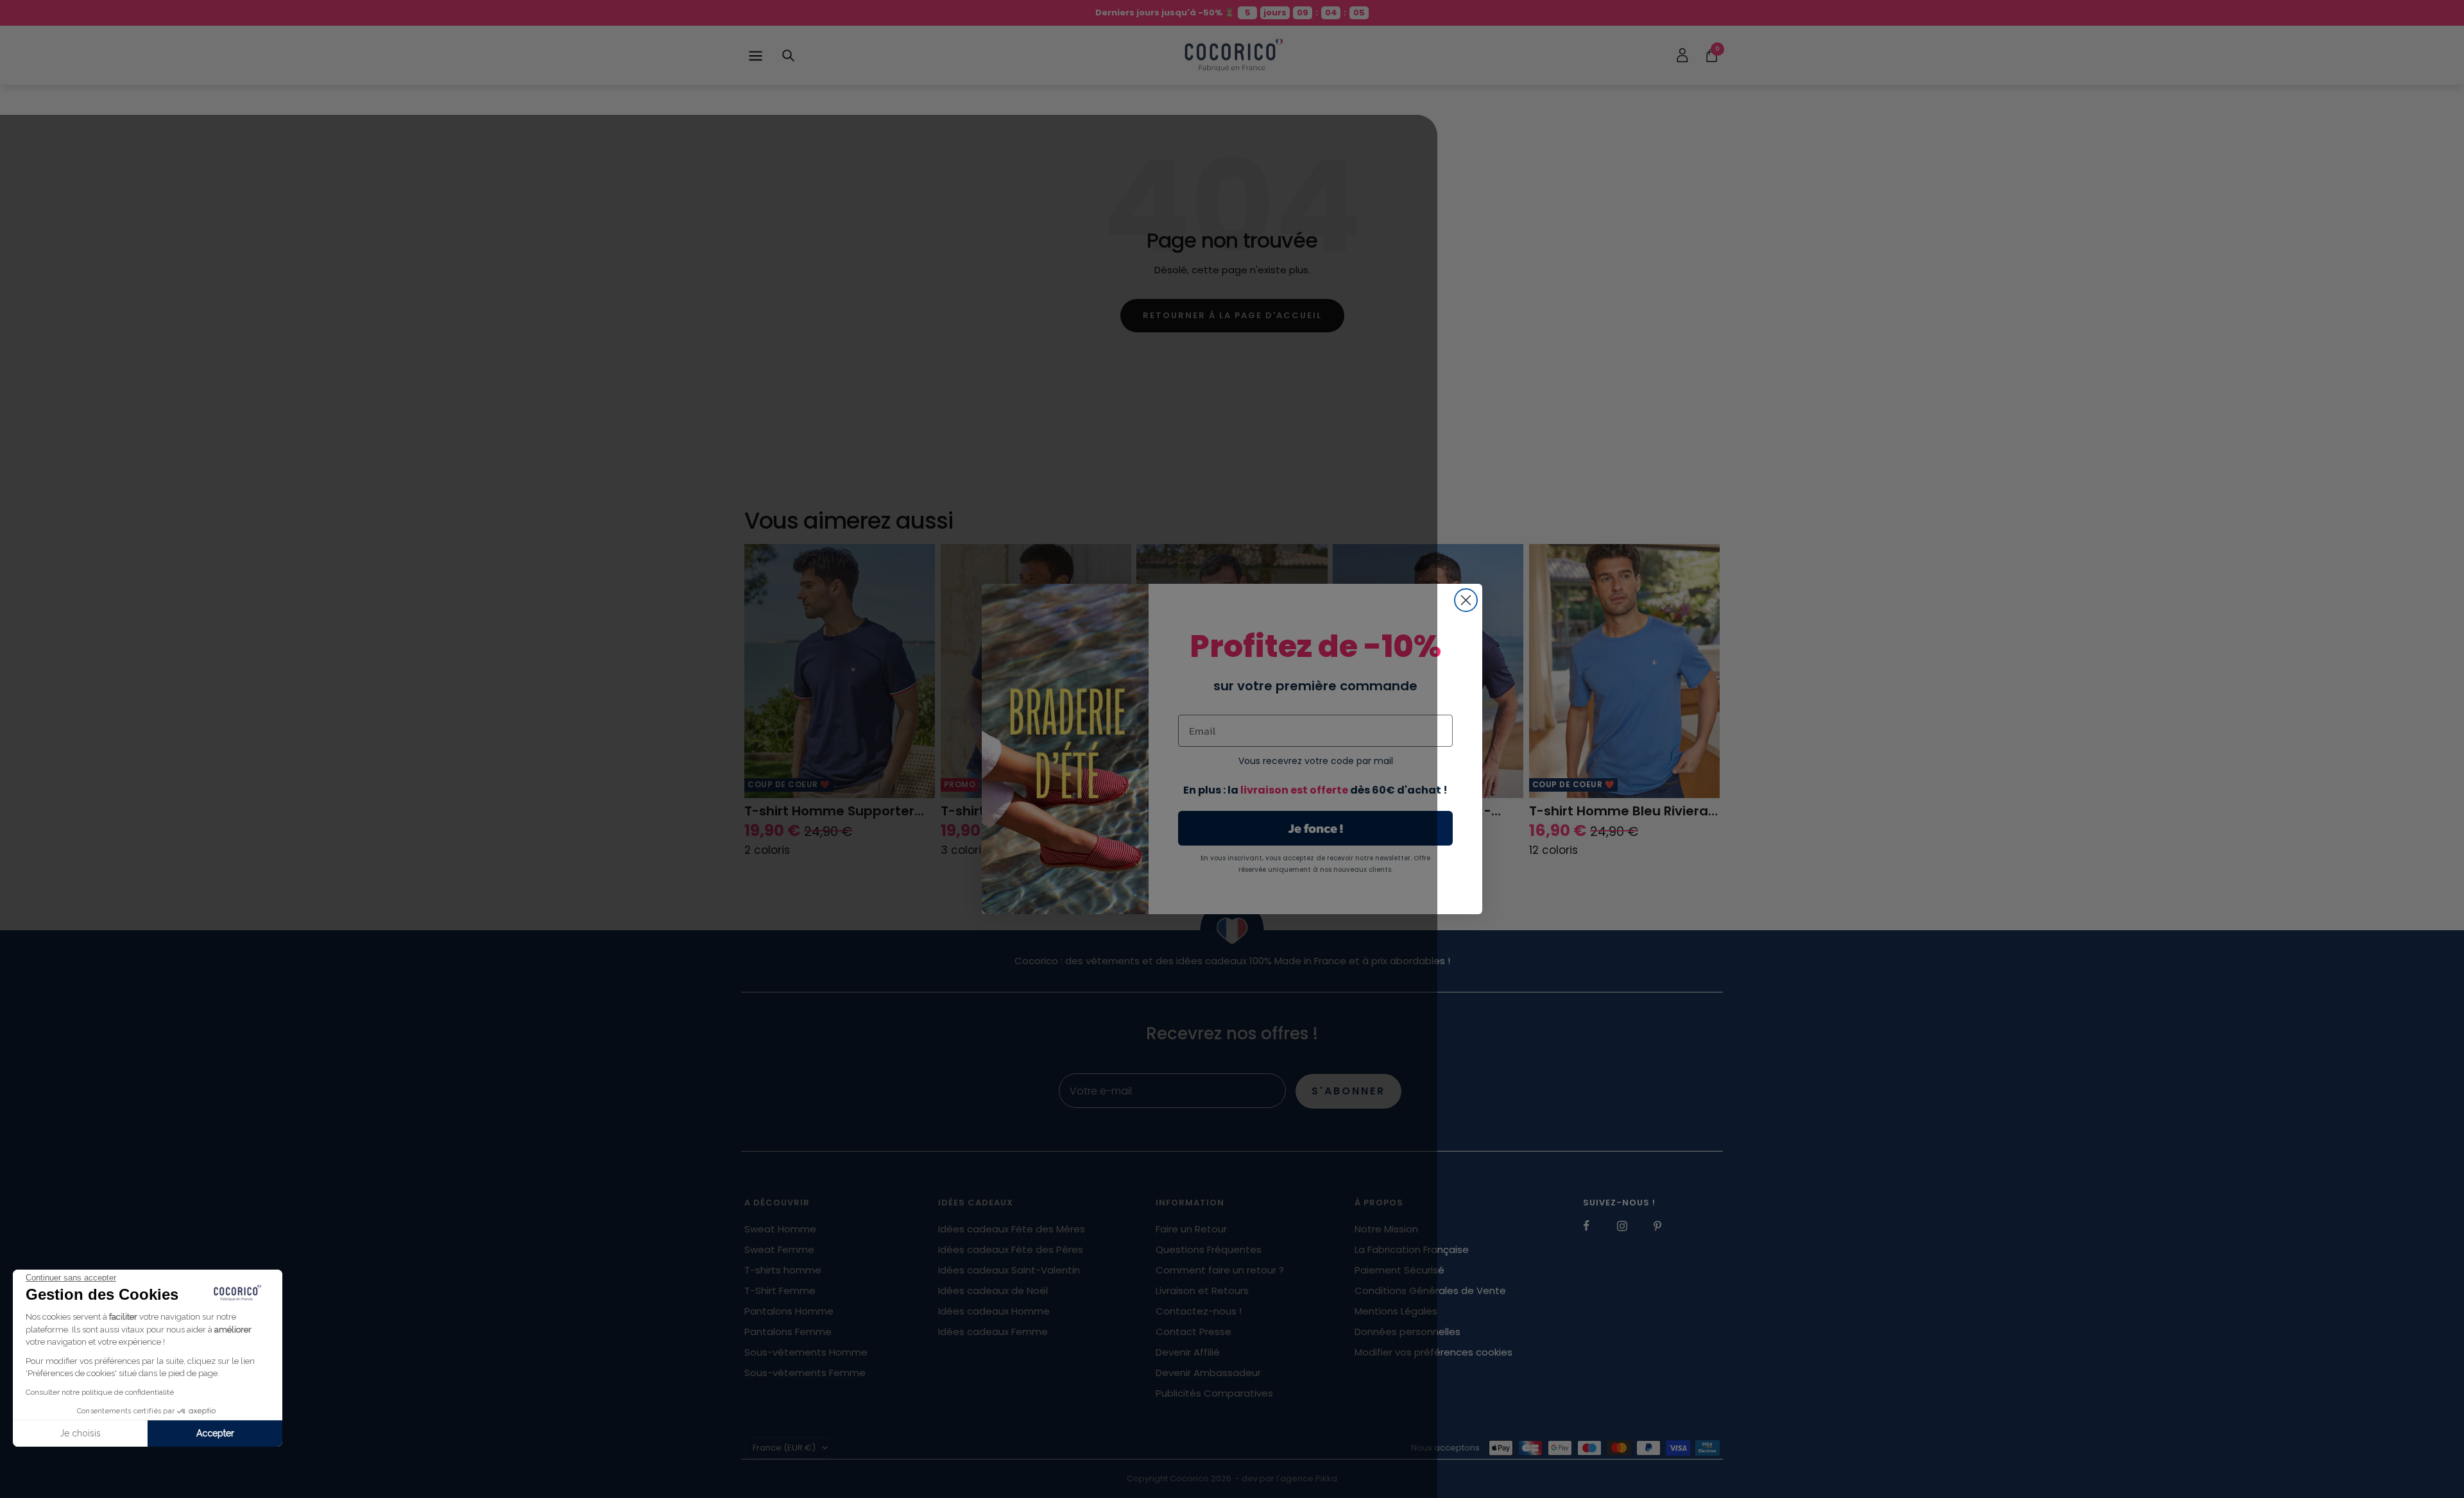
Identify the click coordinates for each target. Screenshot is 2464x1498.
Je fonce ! (1316, 828)
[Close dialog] (1466, 600)
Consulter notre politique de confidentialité (100, 1392)
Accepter (215, 1433)
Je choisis (80, 1433)
